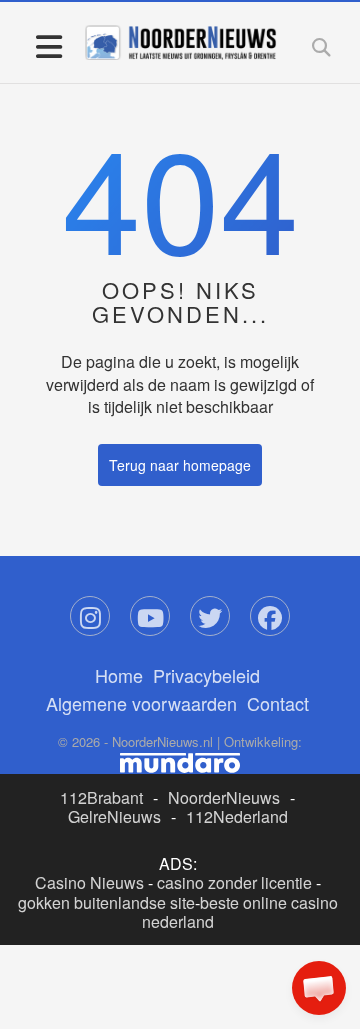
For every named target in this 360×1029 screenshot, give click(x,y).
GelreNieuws (114, 816)
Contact (278, 703)
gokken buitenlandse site (106, 902)
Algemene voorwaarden (141, 703)
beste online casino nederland (240, 912)
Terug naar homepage (180, 465)
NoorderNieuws (224, 797)
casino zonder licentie (234, 882)
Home (119, 675)
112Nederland (237, 816)
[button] (319, 988)
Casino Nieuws (89, 882)
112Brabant (101, 797)
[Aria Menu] (48, 45)
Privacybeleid (206, 675)
